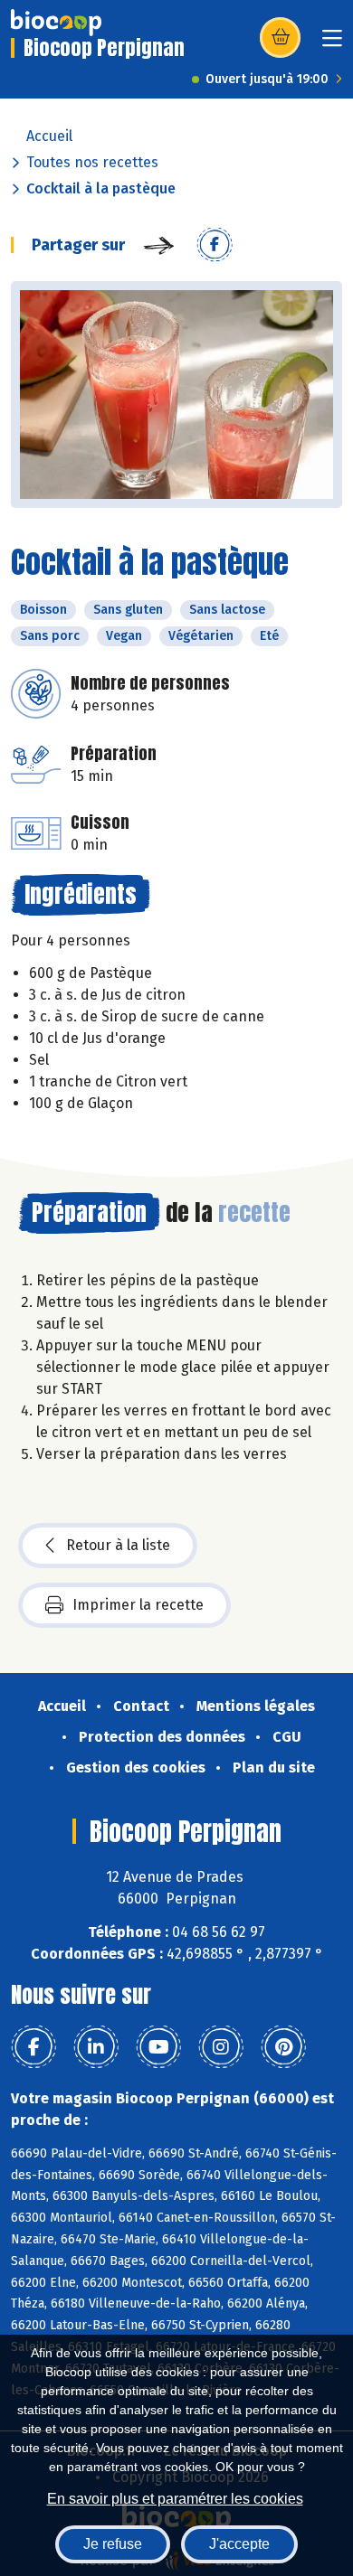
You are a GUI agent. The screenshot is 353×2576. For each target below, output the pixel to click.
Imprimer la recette (138, 1605)
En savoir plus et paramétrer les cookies (175, 2499)
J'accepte (239, 2544)
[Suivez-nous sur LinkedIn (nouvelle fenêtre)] (96, 2047)
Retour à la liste (118, 1545)
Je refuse (113, 2544)
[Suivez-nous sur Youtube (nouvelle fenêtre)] (158, 2047)
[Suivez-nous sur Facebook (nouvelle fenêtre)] (33, 2047)
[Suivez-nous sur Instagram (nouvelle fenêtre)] (221, 2047)
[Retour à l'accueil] (56, 23)
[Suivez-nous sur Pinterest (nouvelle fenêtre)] (283, 2047)
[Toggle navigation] (332, 44)
